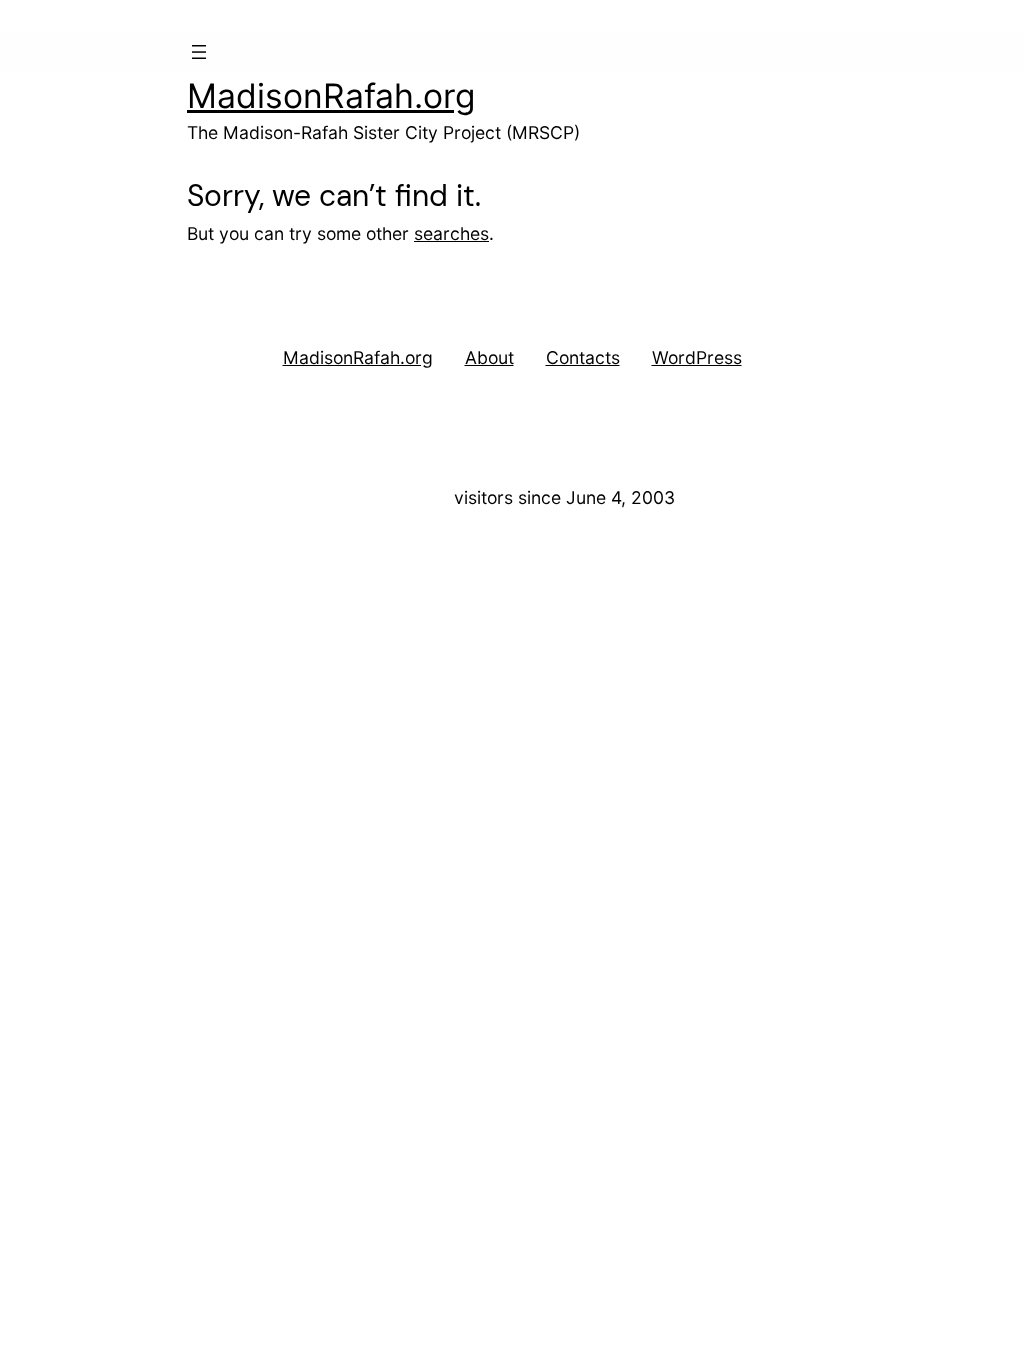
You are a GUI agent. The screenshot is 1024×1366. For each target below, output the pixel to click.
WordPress (697, 357)
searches (451, 233)
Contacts (583, 357)
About (489, 357)
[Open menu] (199, 52)
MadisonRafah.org (331, 95)
